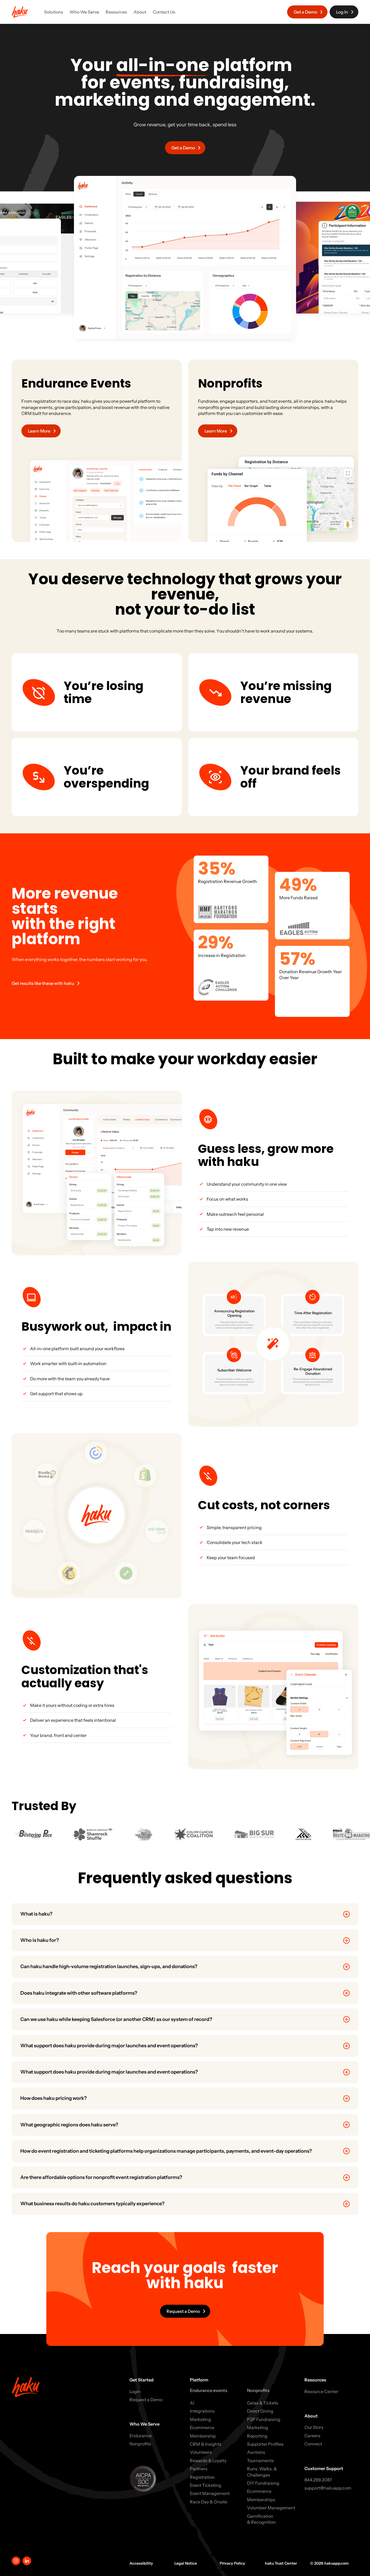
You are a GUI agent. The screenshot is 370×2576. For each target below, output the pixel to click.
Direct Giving (260, 2411)
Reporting (257, 2436)
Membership (203, 2436)
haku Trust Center (281, 2563)
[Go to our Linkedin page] (27, 2561)
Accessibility (141, 2563)
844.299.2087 (318, 2480)
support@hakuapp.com (328, 2488)
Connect (313, 2444)
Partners (199, 2469)
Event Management (210, 2493)
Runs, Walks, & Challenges (262, 2472)
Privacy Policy (232, 2563)
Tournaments (260, 2461)
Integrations (202, 2411)
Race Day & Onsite (209, 2502)
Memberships (261, 2500)
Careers (312, 2436)
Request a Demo (146, 2400)
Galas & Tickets (263, 2403)
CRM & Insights (206, 2444)
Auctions (256, 2452)
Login (135, 2391)
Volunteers (201, 2452)
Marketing (200, 2419)
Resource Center (321, 2391)
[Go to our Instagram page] (16, 2561)
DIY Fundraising (263, 2483)
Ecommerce (202, 2427)
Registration (202, 2477)
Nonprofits (140, 2444)
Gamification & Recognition (261, 2519)
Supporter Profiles (265, 2444)
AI (192, 2403)
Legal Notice (186, 2563)
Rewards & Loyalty (208, 2461)
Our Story (314, 2427)
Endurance (141, 2436)
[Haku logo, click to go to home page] (20, 12)
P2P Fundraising (264, 2419)
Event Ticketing (206, 2485)
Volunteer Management (271, 2508)
